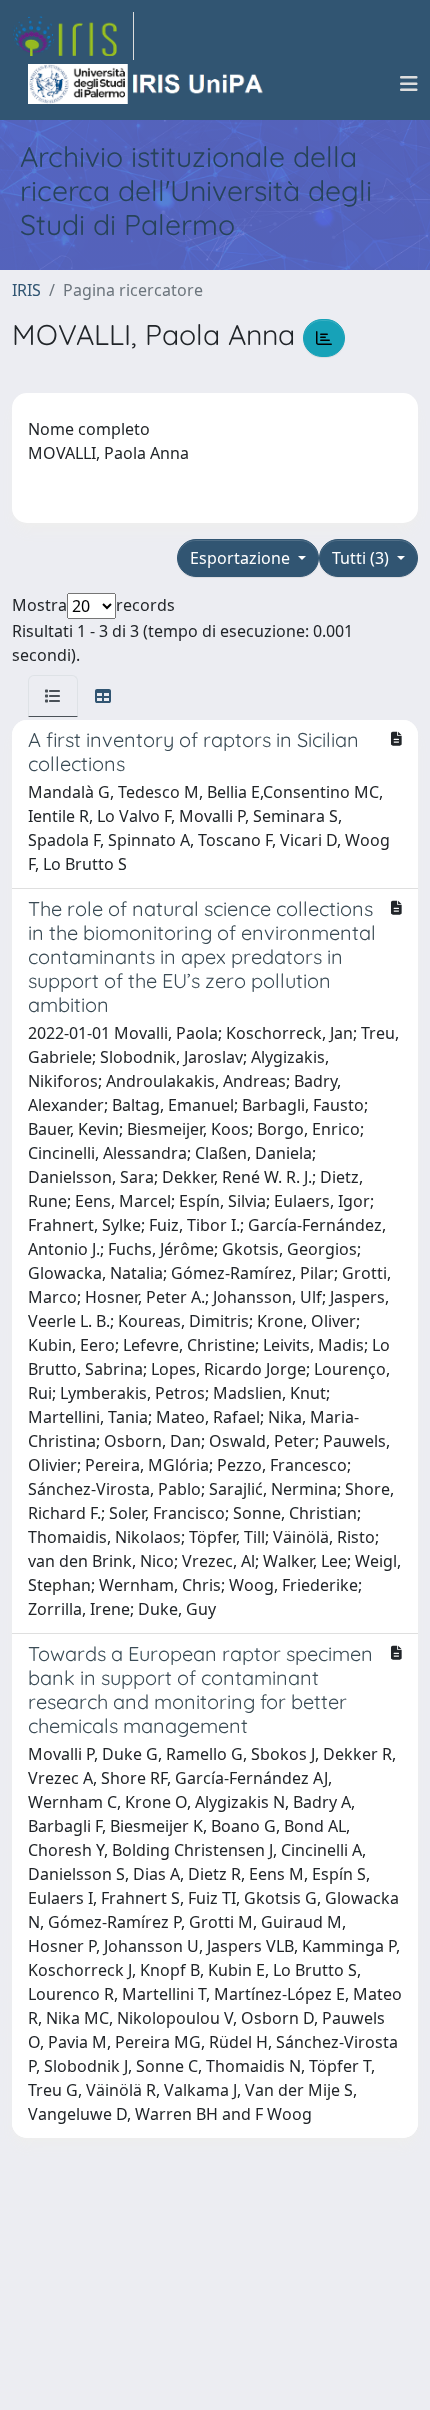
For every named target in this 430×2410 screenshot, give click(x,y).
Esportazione (242, 558)
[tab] (53, 696)
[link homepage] (73, 36)
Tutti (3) (362, 558)
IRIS (26, 290)
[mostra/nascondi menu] (409, 84)
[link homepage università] (147, 84)
